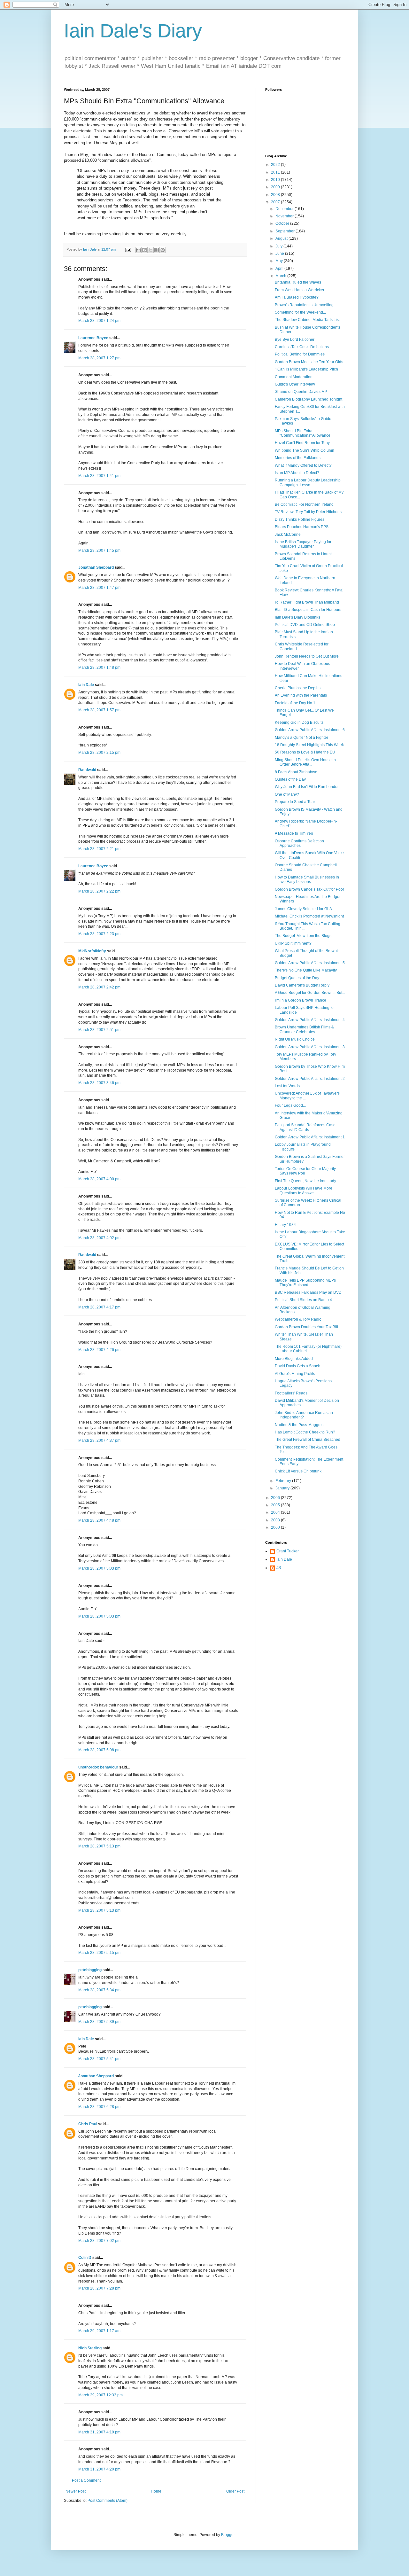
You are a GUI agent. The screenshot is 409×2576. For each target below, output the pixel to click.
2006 (276, 1498)
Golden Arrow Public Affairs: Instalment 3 (310, 1047)
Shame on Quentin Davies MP (301, 392)
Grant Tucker (288, 1551)
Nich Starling (90, 2348)
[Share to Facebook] (157, 250)
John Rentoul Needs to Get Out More (307, 656)
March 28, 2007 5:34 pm (99, 1990)
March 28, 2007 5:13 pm (99, 1846)
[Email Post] (128, 249)
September (286, 231)
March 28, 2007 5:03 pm (99, 1568)
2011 (276, 172)
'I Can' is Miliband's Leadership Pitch (306, 369)
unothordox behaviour (98, 1767)
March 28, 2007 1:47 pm (99, 588)
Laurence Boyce (93, 338)
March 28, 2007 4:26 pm (99, 1350)
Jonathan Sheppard (96, 567)
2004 (276, 1512)
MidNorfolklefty (92, 951)
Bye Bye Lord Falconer (295, 340)
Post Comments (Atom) (108, 2501)
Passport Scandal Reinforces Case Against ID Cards (305, 1127)
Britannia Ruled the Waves (298, 282)
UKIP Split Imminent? (293, 943)
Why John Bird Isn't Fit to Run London (307, 787)
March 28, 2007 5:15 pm (99, 1953)
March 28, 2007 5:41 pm (99, 2059)
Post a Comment (86, 2480)
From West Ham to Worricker (300, 290)
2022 (276, 165)
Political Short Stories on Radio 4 (303, 1300)
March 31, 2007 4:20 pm (99, 2469)
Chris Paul (88, 2124)
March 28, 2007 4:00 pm (99, 1179)
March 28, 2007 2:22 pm (99, 891)
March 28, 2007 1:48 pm (99, 667)
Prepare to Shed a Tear (295, 802)
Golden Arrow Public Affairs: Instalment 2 (310, 1079)
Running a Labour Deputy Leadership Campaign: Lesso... (308, 482)
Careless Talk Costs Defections (302, 347)
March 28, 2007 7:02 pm (99, 2241)
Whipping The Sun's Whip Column (305, 450)
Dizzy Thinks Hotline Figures (300, 519)
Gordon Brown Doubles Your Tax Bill (306, 1327)
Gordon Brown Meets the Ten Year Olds (309, 362)
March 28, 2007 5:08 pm (99, 1750)
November (285, 216)
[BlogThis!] (144, 250)
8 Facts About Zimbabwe (296, 772)
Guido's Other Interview (295, 384)
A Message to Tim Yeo (294, 833)
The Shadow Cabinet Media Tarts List (307, 320)
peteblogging (90, 1970)
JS (279, 1568)
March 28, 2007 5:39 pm (99, 2022)
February (284, 1481)
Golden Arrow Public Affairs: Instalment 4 (310, 1020)
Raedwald (87, 770)
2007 (276, 202)
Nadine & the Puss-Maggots (299, 1425)
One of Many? (287, 794)
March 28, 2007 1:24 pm (99, 321)
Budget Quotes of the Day (297, 978)
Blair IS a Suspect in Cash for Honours (308, 610)
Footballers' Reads (291, 1393)
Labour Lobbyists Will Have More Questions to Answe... (304, 1190)
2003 (276, 1520)
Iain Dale (86, 685)
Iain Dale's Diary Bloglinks (297, 617)
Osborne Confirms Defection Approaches (299, 843)
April (280, 269)
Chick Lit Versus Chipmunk (298, 1471)
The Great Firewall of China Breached (308, 1440)
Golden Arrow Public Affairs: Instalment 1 (310, 1137)
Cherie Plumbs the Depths (298, 688)
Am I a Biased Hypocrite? (297, 297)
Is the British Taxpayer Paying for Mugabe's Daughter (303, 544)
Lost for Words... (289, 1086)
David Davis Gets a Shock (297, 1366)
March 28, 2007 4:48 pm (99, 1520)
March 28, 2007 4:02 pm (99, 1238)
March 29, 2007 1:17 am (99, 2331)
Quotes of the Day (290, 779)
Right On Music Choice (295, 1039)
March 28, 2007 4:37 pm (99, 1440)
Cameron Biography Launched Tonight (309, 399)
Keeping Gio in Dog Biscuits (299, 722)
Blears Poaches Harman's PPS (302, 527)
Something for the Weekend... (300, 312)
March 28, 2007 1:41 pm (99, 476)
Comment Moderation (294, 377)
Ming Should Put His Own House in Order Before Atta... (305, 762)
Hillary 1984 (285, 1225)
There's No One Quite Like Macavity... (307, 970)
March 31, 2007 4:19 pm (99, 2432)
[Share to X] (150, 250)
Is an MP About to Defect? (297, 473)
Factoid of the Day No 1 (295, 703)
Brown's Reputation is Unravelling (304, 305)
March (281, 276)
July (279, 246)
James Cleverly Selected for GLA (303, 909)
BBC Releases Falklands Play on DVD (308, 1292)
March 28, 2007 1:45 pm (99, 550)
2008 (276, 195)
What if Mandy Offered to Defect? (303, 465)
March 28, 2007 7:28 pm (99, 2288)
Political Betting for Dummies (300, 354)
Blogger (228, 2535)
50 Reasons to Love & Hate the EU (305, 752)
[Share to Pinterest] (163, 250)
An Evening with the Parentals (301, 695)
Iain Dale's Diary (133, 31)
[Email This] (138, 250)
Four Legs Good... (290, 1105)
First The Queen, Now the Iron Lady (305, 1181)
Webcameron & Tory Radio (298, 1319)
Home (156, 2491)
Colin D (85, 2258)
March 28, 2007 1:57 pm (99, 710)
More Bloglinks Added (294, 1359)
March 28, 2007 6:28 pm (99, 2107)
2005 (276, 1505)
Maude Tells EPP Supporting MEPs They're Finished (305, 1283)
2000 (276, 1527)
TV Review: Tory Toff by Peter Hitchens (308, 512)
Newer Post (76, 2491)
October (283, 223)
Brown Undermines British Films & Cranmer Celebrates (304, 1029)
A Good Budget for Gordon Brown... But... (310, 993)
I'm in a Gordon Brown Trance (301, 1000)
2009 (276, 187)
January (283, 1488)
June (280, 254)
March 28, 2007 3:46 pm (99, 1083)
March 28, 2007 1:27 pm (99, 358)
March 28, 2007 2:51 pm (99, 1030)
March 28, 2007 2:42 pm (99, 987)
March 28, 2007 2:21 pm (99, 849)
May (280, 261)
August (282, 238)
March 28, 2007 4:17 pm (99, 1307)
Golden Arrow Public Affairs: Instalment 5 (310, 963)
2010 (276, 180)
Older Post (235, 2491)
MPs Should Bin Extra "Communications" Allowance (303, 433)
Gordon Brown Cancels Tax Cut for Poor (309, 889)
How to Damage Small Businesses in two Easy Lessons (307, 879)
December (285, 209)
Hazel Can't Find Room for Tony (302, 443)
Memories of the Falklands (298, 458)
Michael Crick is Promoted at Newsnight (309, 916)
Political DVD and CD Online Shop (305, 625)
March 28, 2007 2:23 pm (99, 934)
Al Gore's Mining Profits (295, 1374)
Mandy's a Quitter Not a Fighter (301, 738)
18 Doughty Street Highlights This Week (309, 745)
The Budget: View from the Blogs (303, 936)
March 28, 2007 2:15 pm (99, 753)
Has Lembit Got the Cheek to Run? (305, 1432)
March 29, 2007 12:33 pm (100, 2395)
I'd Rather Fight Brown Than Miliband (307, 602)
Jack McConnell (289, 535)
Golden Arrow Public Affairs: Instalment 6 (310, 730)
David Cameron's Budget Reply (302, 985)
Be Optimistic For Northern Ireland (304, 504)
